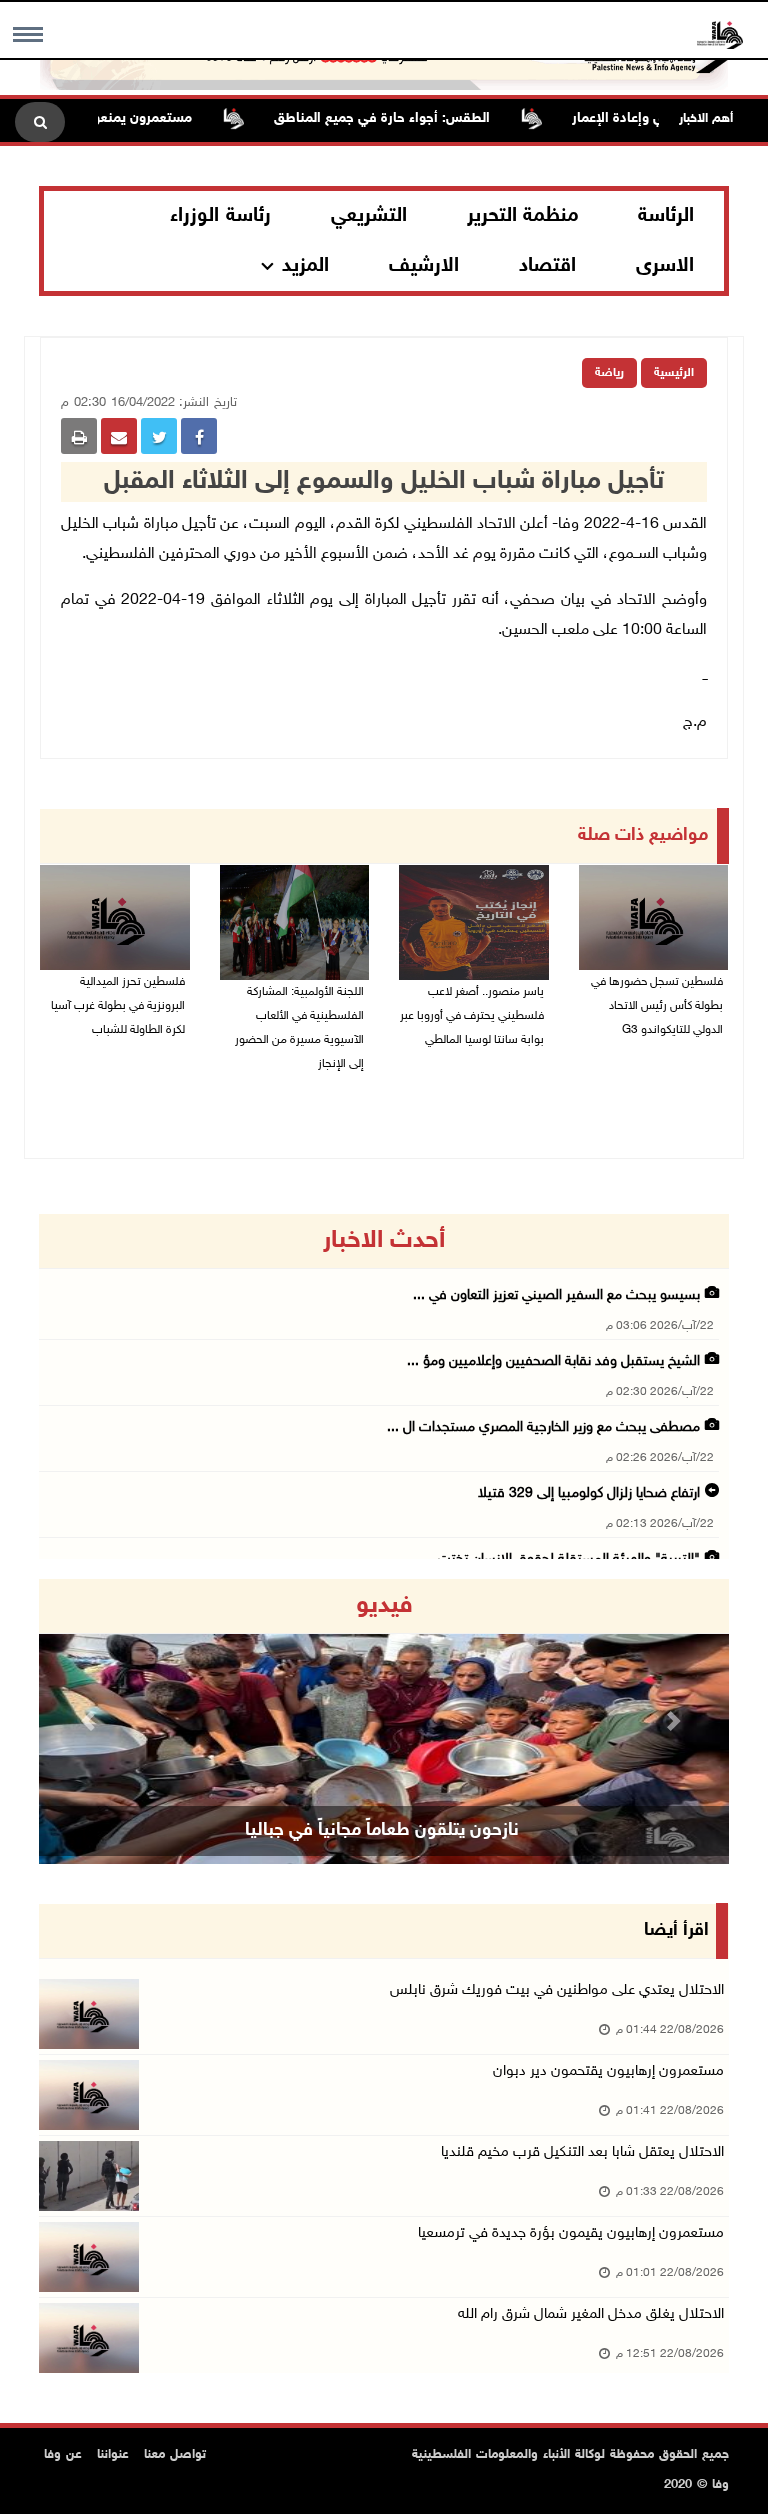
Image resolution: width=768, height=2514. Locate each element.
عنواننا (113, 2455)
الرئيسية (674, 373)
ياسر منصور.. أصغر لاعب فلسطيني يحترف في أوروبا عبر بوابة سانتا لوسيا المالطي (472, 1016)
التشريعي (369, 216)
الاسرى (665, 266)
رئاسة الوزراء (220, 216)
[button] (91, 1721)
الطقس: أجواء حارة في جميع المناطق (415, 118)
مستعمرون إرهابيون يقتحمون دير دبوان (608, 2071)
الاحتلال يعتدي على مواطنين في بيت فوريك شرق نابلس (557, 1990)
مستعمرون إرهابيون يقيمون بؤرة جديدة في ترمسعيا (571, 2233)
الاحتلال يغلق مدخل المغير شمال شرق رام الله (591, 2314)
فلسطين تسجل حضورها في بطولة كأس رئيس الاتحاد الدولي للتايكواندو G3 (657, 1006)
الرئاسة (666, 216)
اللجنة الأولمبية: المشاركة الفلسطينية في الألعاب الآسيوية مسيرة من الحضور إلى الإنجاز (299, 1028)
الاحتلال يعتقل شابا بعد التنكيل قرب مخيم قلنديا (582, 2152)
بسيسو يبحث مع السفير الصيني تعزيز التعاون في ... (556, 1295)
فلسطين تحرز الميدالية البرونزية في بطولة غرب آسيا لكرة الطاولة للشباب (118, 1006)
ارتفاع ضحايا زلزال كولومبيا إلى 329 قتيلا (589, 1493)
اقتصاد (547, 266)
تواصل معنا (175, 2455)
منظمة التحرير (523, 216)
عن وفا (63, 2455)
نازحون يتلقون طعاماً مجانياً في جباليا (382, 1831)
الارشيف (424, 266)
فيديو (384, 1606)
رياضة (609, 373)
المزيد (305, 266)
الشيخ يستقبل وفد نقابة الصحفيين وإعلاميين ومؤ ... (553, 1361)
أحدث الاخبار (384, 1241)
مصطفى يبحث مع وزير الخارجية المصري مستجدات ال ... (543, 1427)
